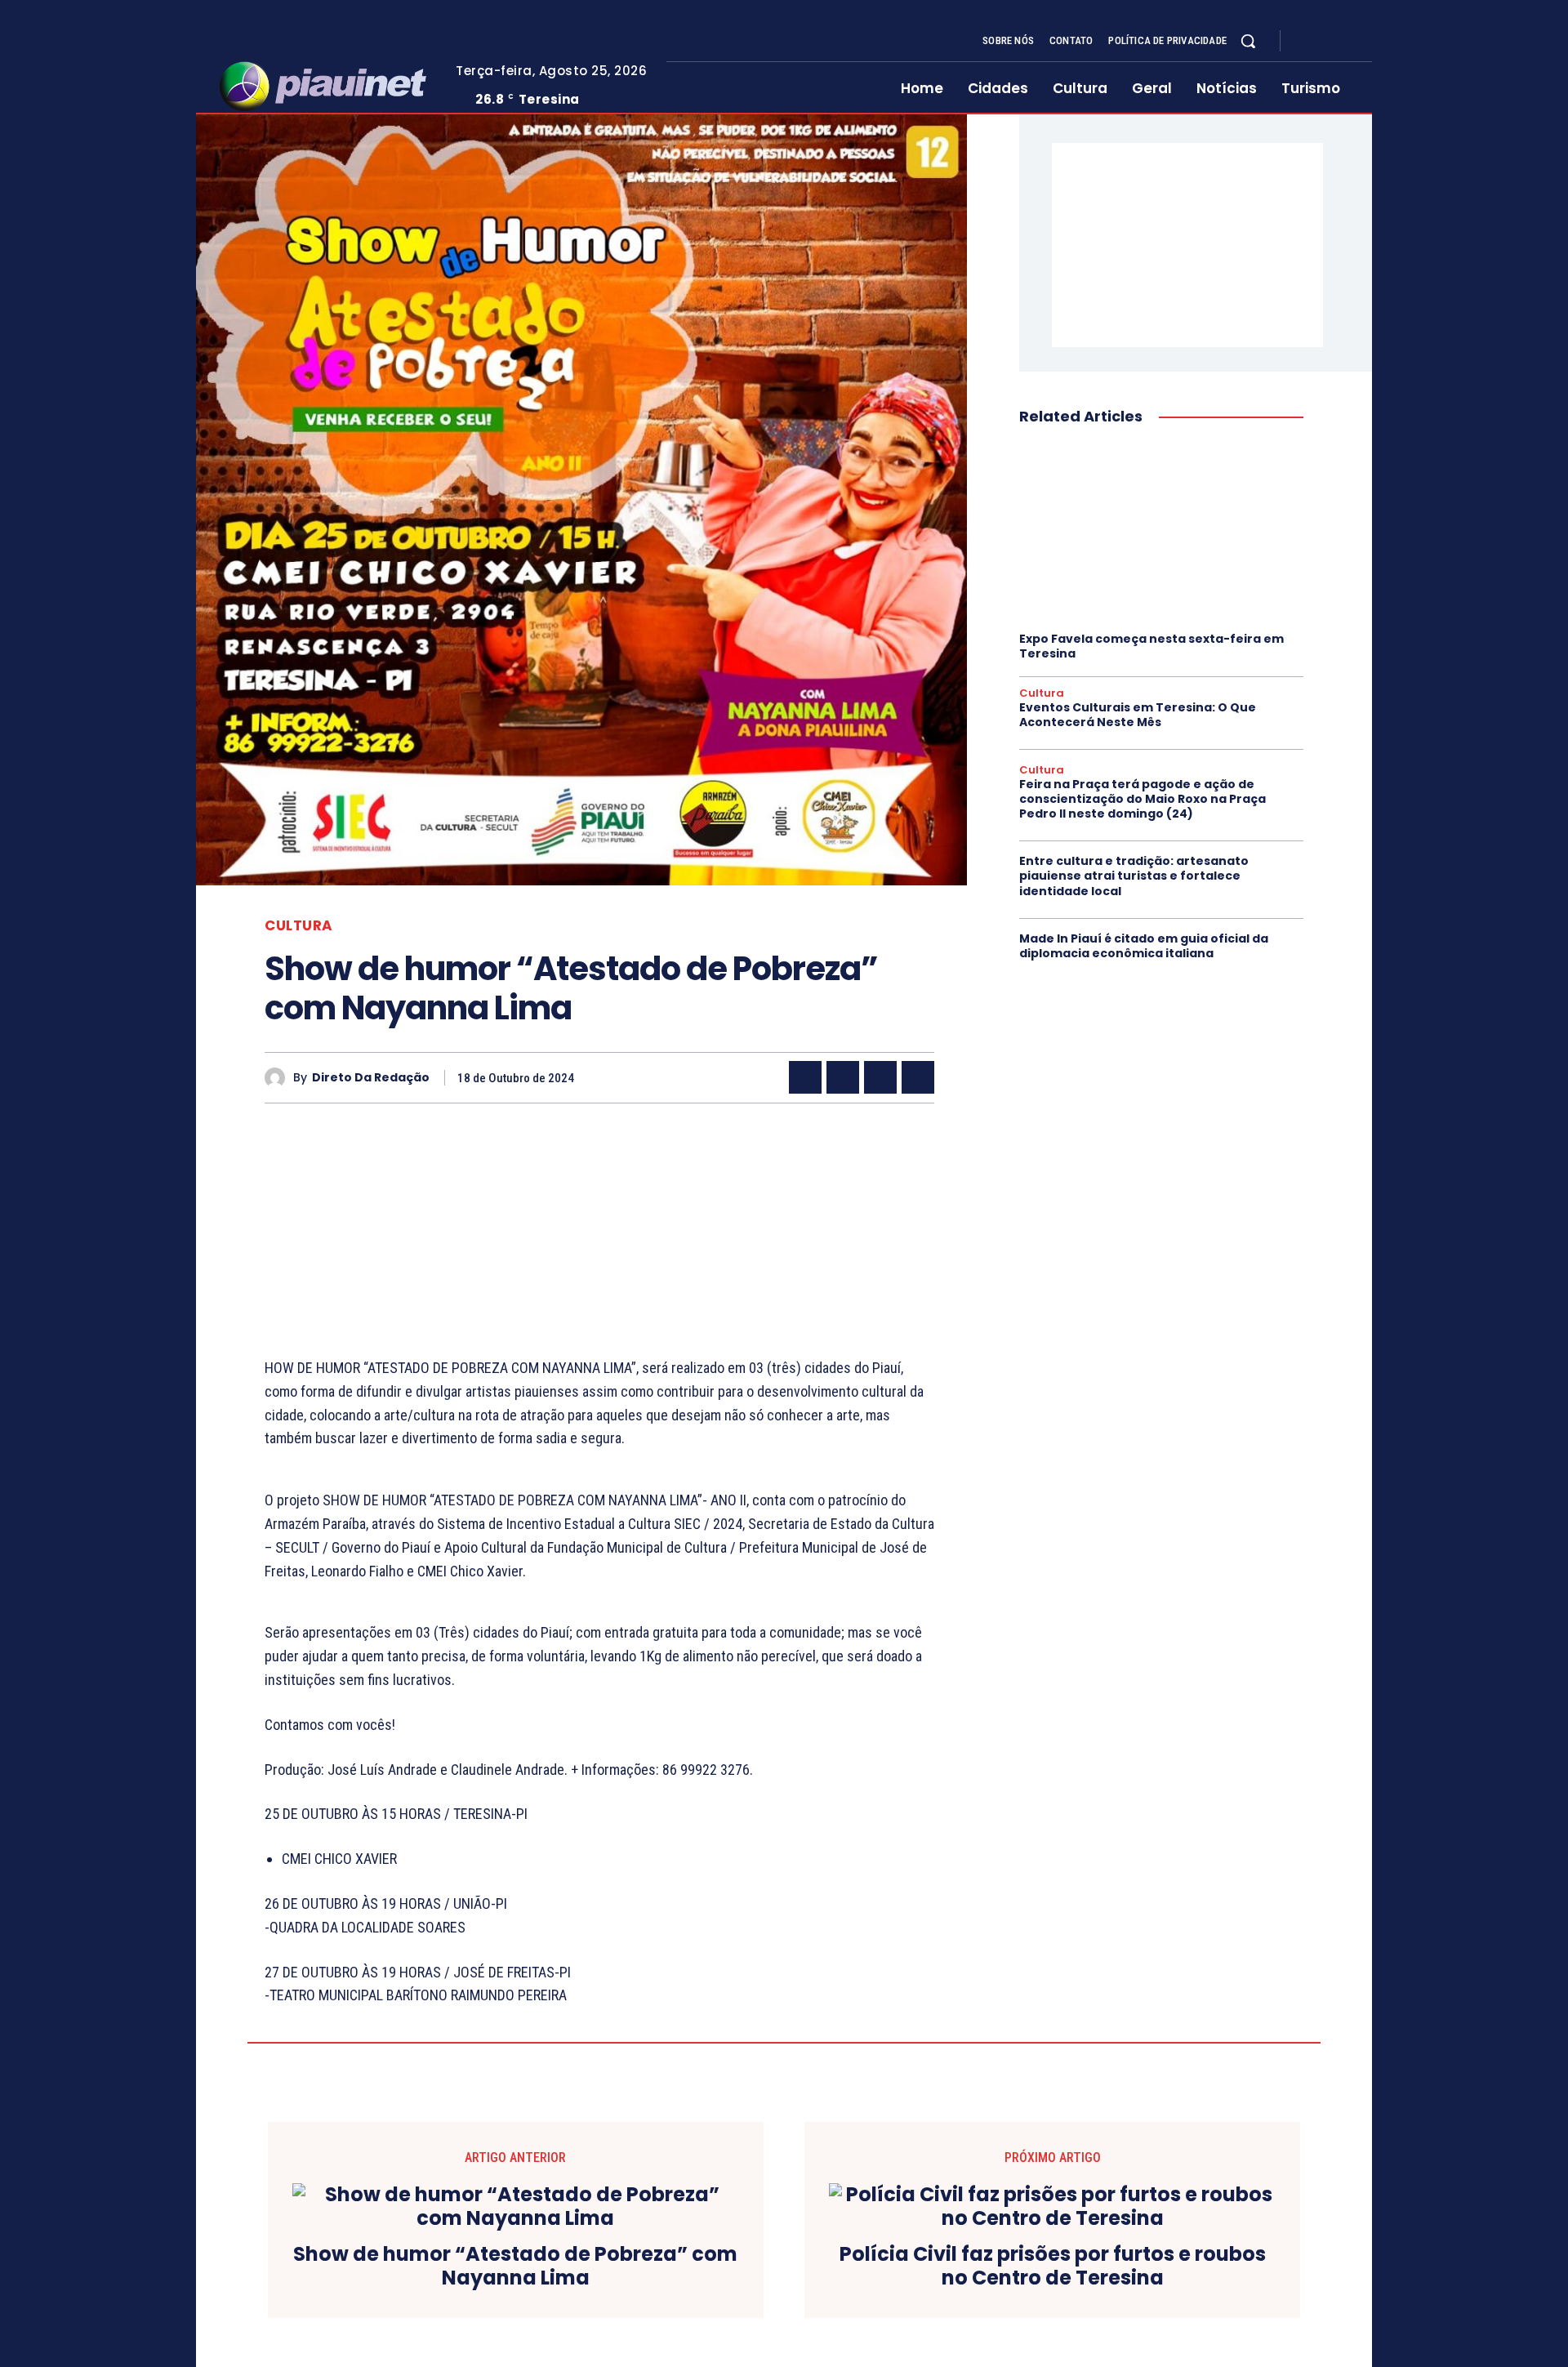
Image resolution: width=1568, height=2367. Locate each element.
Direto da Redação (371, 1078)
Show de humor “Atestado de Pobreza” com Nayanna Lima (515, 2267)
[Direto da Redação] (279, 1078)
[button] (1248, 41)
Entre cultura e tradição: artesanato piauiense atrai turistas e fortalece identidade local (1134, 876)
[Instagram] (1326, 42)
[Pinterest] (880, 1077)
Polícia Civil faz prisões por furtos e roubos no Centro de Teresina (1053, 2267)
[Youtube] (1365, 42)
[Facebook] (1307, 42)
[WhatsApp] (918, 1077)
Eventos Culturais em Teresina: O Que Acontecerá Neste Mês (1138, 715)
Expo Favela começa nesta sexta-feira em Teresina (1151, 646)
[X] (1346, 42)
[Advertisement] (599, 1242)
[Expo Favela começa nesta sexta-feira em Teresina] (1161, 530)
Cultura (299, 926)
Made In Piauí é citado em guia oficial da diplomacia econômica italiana (1144, 946)
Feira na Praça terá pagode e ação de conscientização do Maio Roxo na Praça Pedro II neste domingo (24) (1143, 799)
